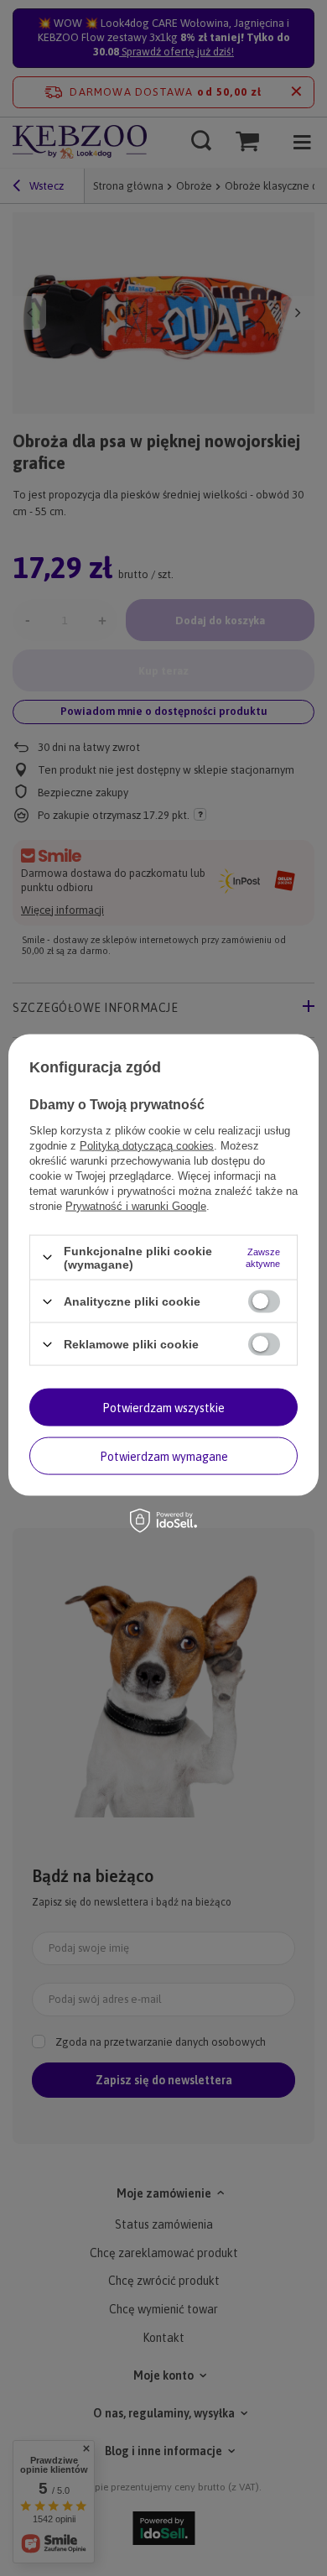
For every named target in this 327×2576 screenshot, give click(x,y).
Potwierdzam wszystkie (163, 1407)
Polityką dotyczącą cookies (147, 1145)
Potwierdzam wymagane (164, 1456)
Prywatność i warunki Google (136, 1205)
